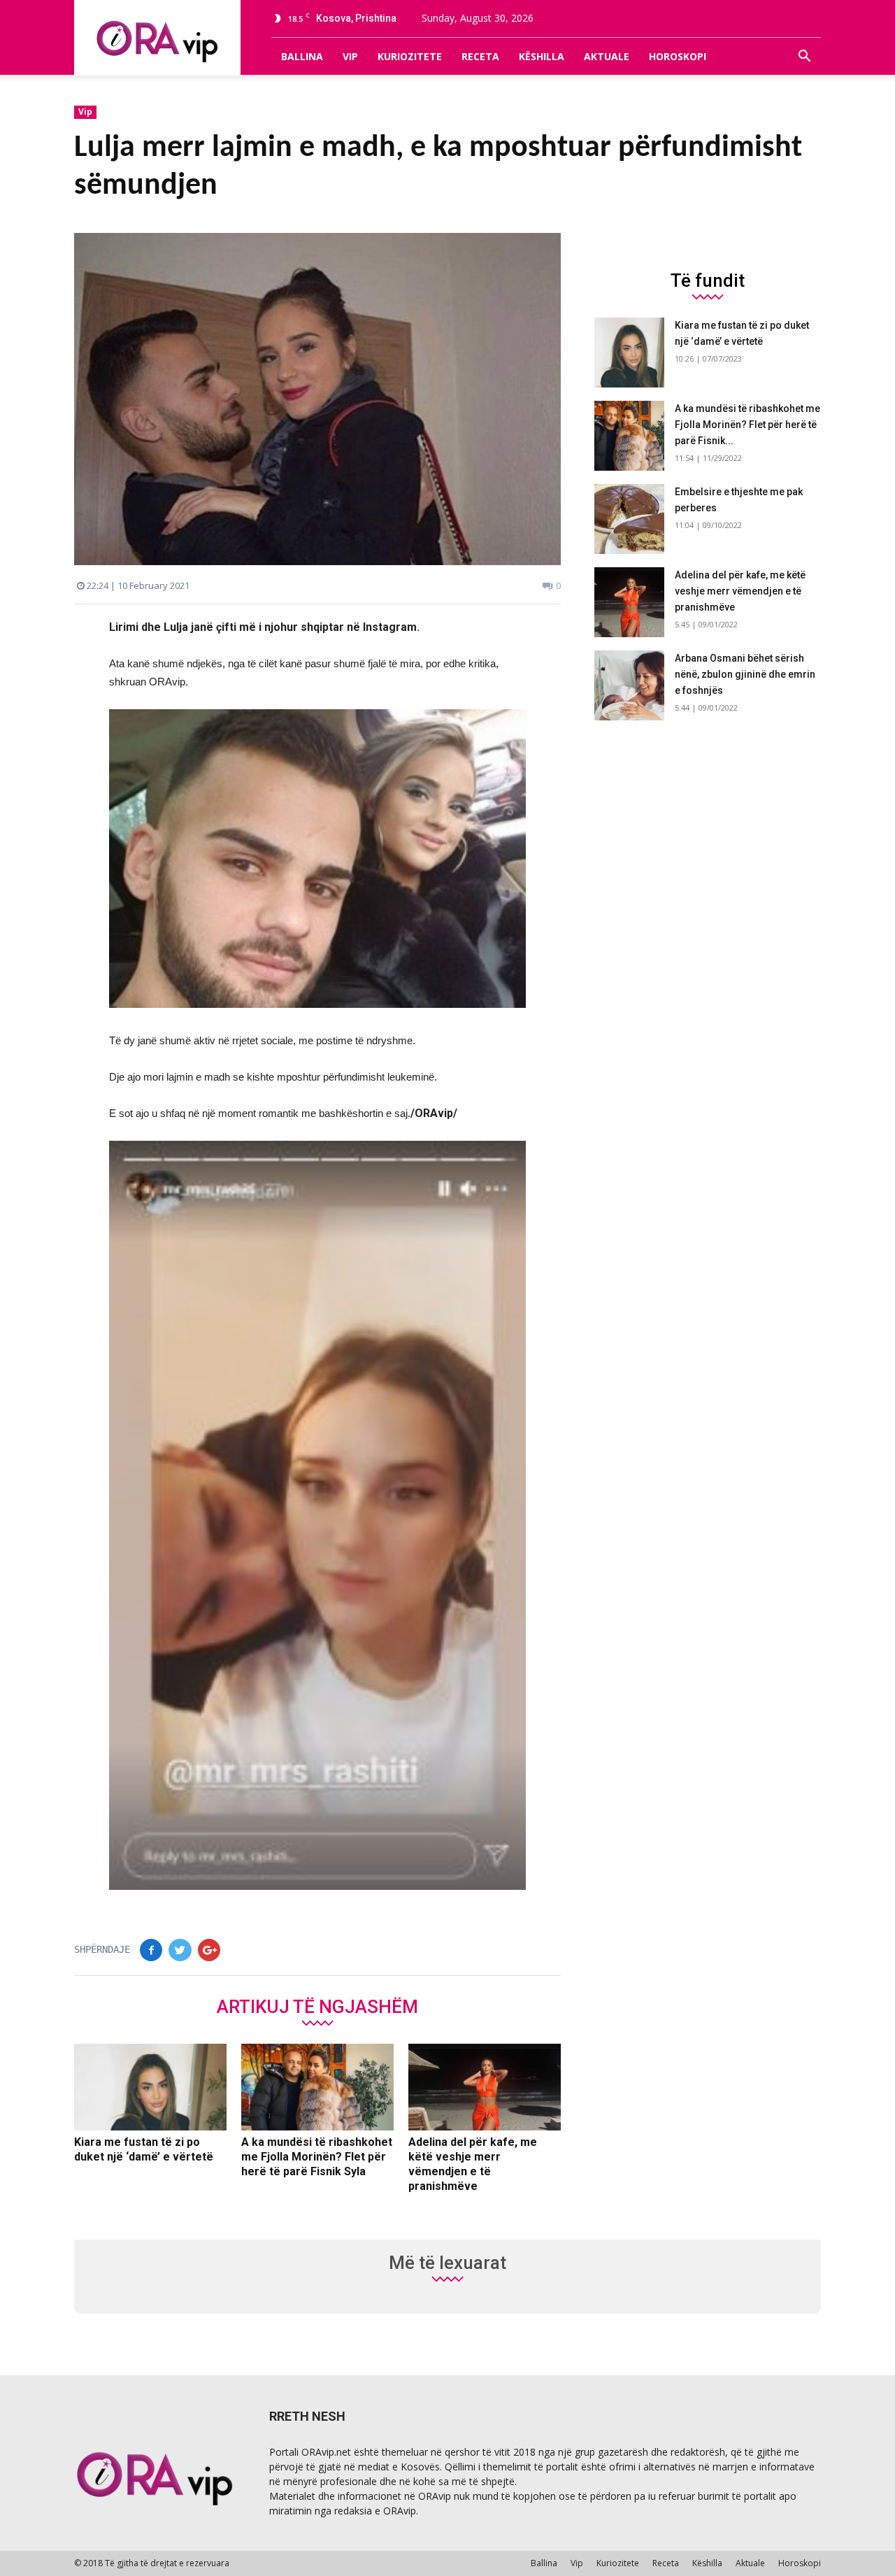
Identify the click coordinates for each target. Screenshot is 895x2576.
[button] (804, 57)
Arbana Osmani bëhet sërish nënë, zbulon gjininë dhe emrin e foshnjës (745, 674)
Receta (480, 56)
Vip (350, 56)
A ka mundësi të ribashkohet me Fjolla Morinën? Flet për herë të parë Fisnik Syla (317, 2157)
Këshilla (542, 56)
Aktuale (607, 56)
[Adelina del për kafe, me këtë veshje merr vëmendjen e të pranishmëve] (485, 2087)
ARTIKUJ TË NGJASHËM (317, 2006)
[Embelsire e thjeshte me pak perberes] (629, 519)
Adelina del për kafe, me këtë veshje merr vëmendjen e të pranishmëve (740, 591)
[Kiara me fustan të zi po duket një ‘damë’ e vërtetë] (150, 2087)
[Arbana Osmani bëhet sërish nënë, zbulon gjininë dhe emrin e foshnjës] (629, 685)
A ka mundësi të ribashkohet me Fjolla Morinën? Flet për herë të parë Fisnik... (747, 425)
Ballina (302, 56)
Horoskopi (678, 56)
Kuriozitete (410, 56)
